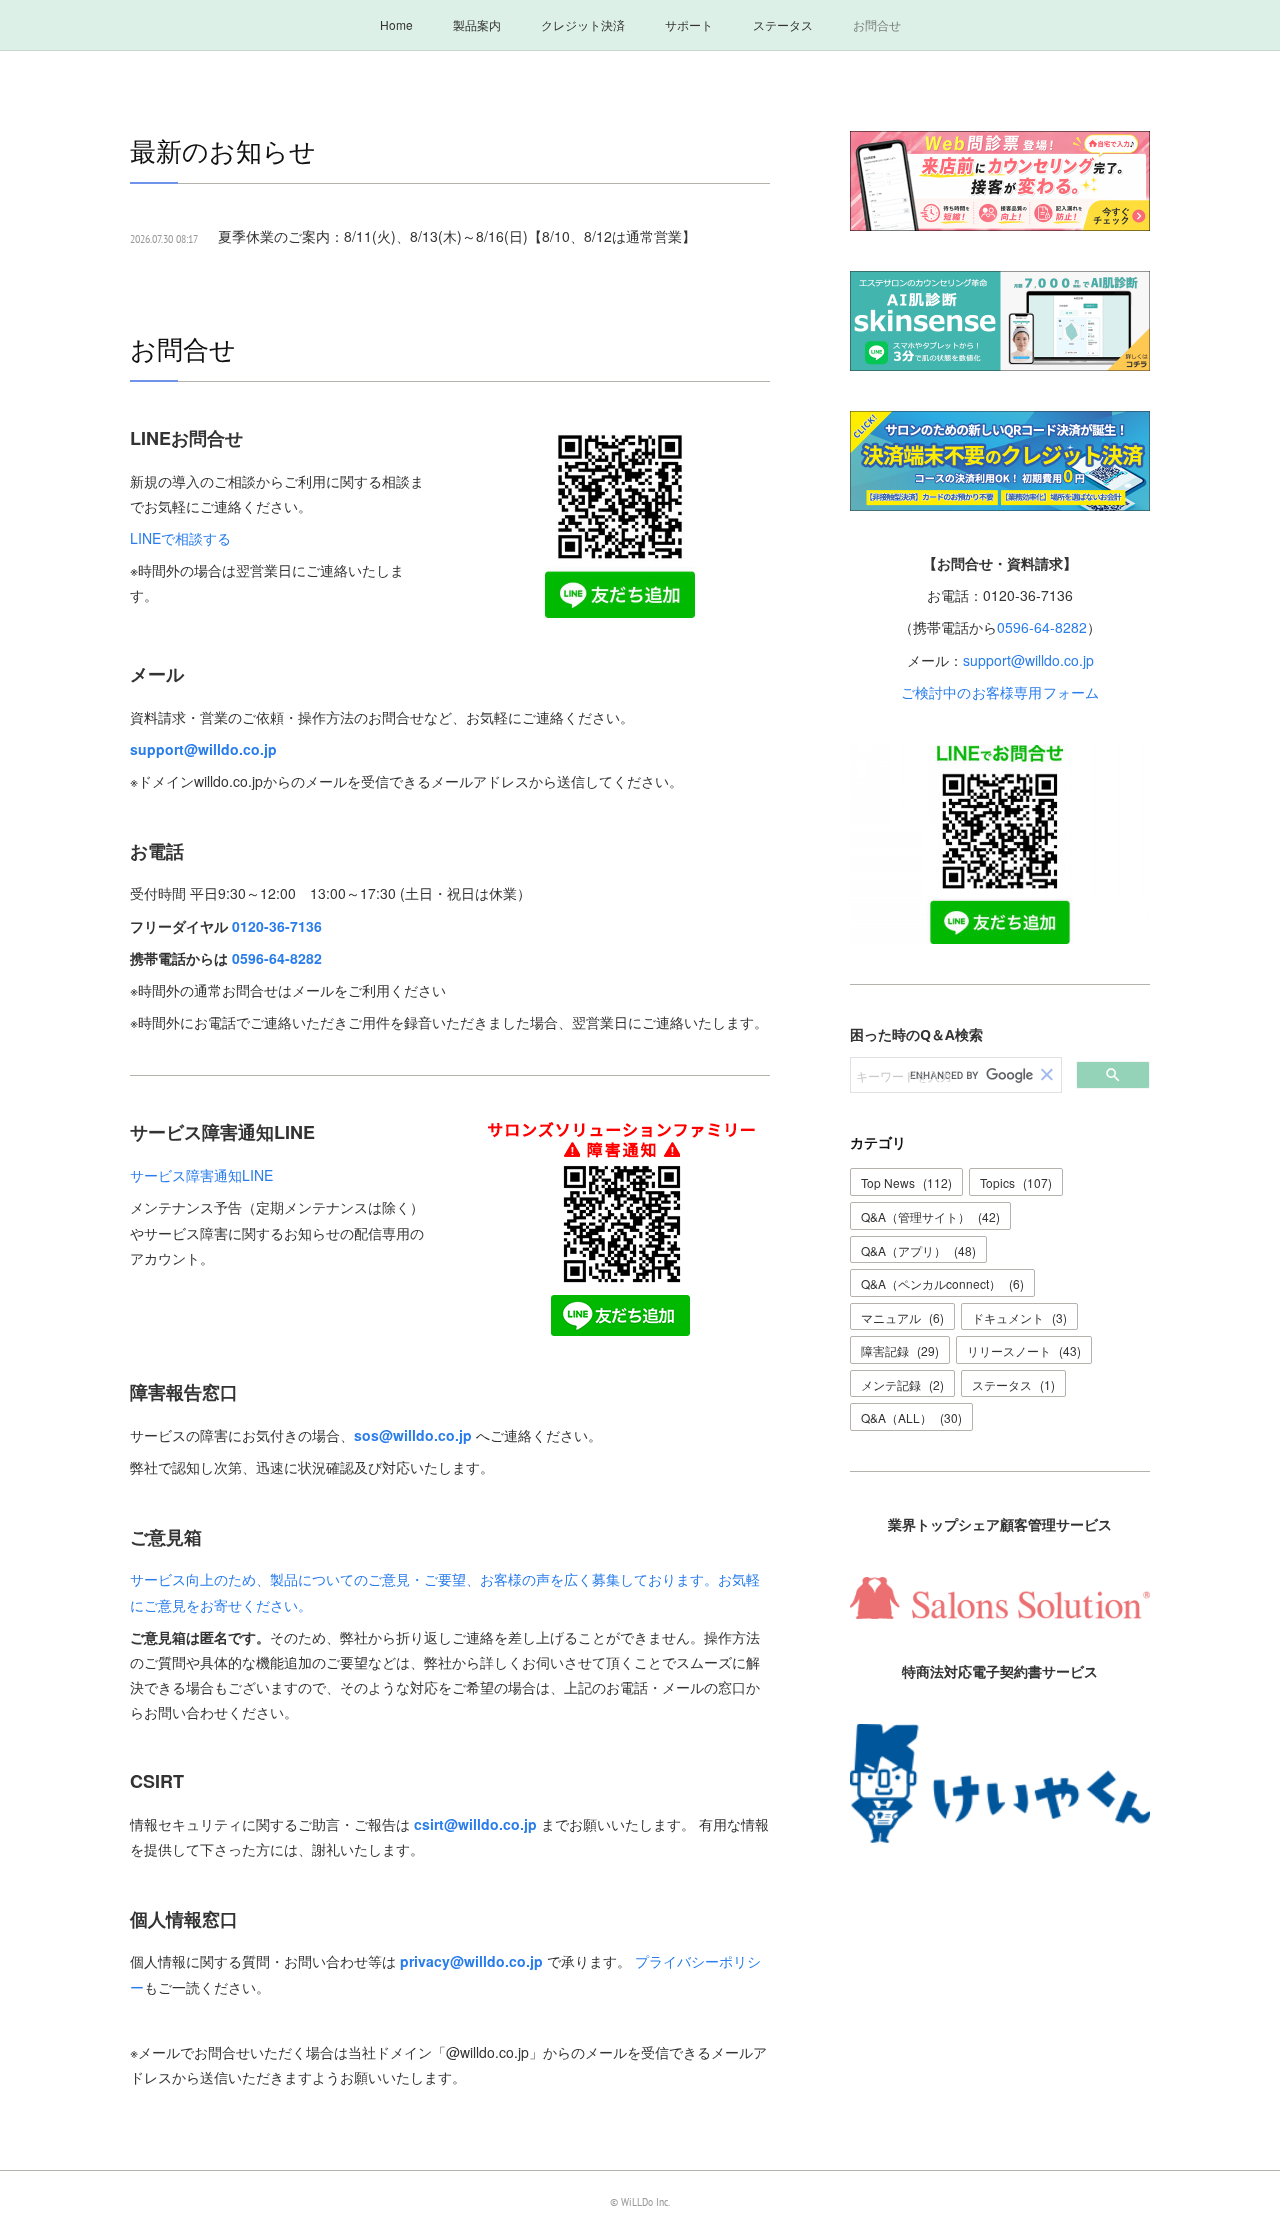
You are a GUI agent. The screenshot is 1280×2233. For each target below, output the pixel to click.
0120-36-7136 (277, 926)
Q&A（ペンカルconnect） (942, 1283)
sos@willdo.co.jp (413, 1435)
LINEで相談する (180, 538)
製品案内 (477, 24)
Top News (906, 1182)
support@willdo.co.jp (203, 749)
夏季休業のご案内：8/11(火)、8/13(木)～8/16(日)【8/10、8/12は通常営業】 (457, 236)
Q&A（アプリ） (918, 1250)
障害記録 (900, 1350)
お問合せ (877, 24)
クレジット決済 (583, 24)
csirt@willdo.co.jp (475, 1824)
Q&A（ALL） (911, 1417)
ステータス (783, 24)
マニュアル (902, 1317)
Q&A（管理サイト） (930, 1216)
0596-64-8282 (277, 958)
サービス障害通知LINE (201, 1175)
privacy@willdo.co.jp (471, 1961)
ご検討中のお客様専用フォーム (1000, 692)
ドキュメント (1019, 1317)
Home (396, 24)
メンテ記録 (902, 1384)
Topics (1016, 1182)
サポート (689, 24)
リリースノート (1024, 1350)
